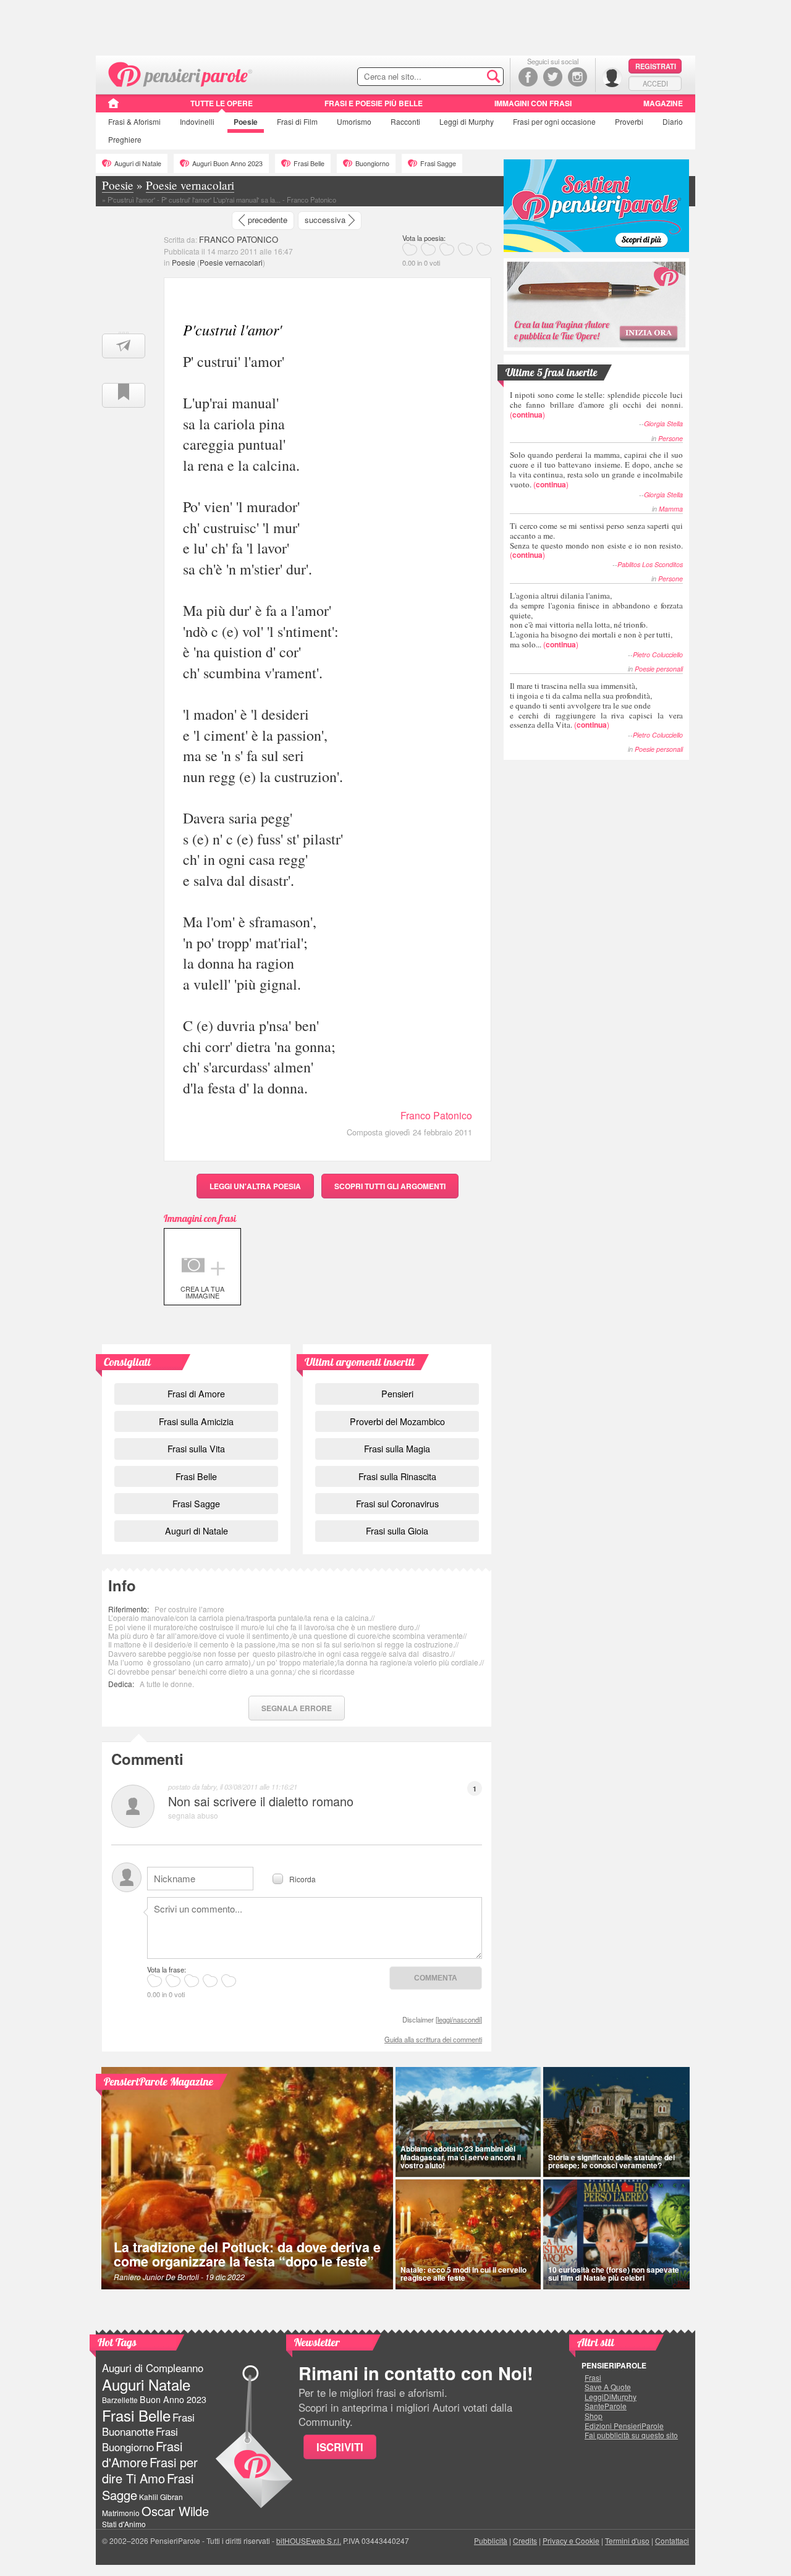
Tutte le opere (222, 103)
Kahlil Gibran (161, 2497)
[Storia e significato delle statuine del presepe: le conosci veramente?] (617, 2122)
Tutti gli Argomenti (390, 1186)
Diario (673, 121)
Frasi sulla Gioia (397, 1530)
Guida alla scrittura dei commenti (433, 2039)
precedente (268, 220)
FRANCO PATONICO (239, 239)
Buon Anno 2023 (173, 2399)
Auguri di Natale (138, 163)
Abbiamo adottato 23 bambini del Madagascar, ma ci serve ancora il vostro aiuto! (461, 2157)
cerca (468, 77)
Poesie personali (659, 669)
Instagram (577, 77)
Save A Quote (608, 2387)
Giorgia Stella (663, 423)
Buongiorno (372, 163)
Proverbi (629, 121)
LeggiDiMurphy (611, 2397)
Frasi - (181, 73)
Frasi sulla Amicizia (196, 1421)
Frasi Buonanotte (148, 2424)
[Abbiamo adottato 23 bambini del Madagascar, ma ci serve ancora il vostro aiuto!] (468, 2122)
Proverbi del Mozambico (397, 1421)
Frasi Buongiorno (140, 2439)
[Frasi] (113, 107)
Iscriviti (340, 2447)
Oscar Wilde (175, 2511)
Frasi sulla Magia (397, 1448)
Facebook (528, 77)
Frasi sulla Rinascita (397, 1476)
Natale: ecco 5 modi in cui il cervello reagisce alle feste (463, 2274)
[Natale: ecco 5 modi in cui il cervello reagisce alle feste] (468, 2234)
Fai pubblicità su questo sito (631, 2435)
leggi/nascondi (459, 2019)
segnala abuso (193, 1815)
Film (297, 121)
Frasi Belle (309, 163)
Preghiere (125, 139)
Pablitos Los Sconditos (650, 564)
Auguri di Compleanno (153, 2368)
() (596, 404)
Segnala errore (297, 1708)
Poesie (246, 122)
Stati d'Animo (124, 2524)
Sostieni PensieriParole (596, 206)
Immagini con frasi (533, 103)
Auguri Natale (146, 2384)
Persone (670, 438)
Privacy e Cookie (571, 2540)
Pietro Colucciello (658, 655)
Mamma (671, 509)
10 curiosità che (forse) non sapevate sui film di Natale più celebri (614, 2274)
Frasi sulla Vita (196, 1448)
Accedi (655, 83)
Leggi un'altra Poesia (255, 1186)
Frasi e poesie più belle (374, 103)
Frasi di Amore (196, 1393)
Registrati (656, 66)
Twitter (553, 77)
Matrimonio (121, 2513)
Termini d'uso (627, 2540)
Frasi (134, 121)
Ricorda (302, 1878)
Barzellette (120, 2400)
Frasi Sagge (438, 163)
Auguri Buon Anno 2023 (227, 163)
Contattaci (672, 2540)
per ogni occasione (554, 121)
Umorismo (354, 121)
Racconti (405, 121)
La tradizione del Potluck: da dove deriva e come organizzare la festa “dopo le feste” (247, 2254)
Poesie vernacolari (231, 262)
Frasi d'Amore (142, 2454)
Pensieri (397, 1393)
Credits (525, 2540)
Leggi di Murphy (467, 121)
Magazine (663, 103)
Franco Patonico (436, 1115)
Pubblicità (491, 2540)
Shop (594, 2416)
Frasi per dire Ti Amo (150, 2470)
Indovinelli (197, 121)
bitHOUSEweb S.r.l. (309, 2540)
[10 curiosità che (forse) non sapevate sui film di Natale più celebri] (617, 2234)
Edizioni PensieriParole (624, 2426)
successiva (325, 220)
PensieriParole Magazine (159, 2081)
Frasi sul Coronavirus (397, 1503)
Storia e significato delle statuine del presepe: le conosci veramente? (611, 2161)
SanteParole (606, 2406)
